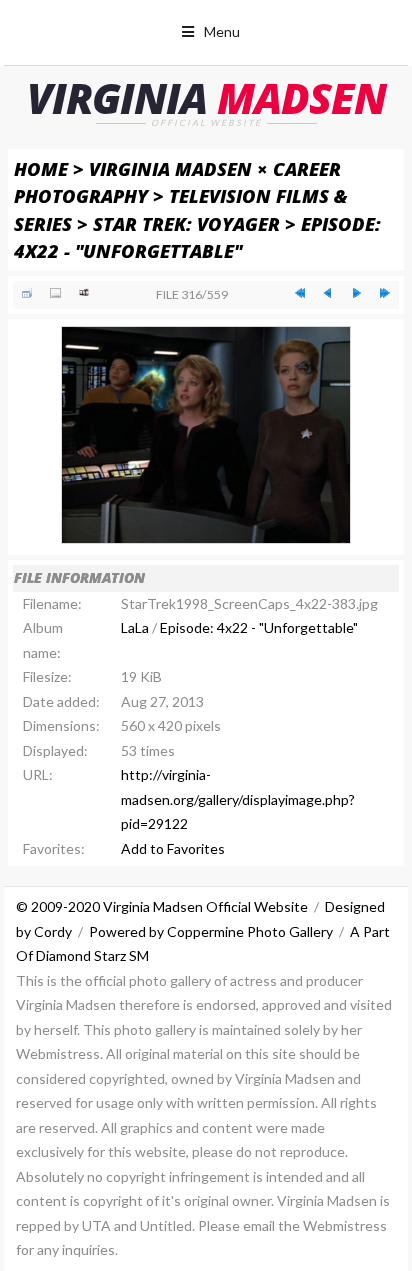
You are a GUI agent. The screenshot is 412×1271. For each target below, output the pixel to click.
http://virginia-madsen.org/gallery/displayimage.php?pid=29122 (238, 799)
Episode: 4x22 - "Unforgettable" (259, 627)
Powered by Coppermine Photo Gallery (211, 931)
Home (41, 168)
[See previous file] (328, 293)
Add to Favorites (173, 848)
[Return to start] (300, 293)
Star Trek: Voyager (186, 223)
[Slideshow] (84, 293)
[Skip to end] (385, 293)
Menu (222, 31)
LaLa (135, 627)
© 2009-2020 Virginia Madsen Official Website (162, 906)
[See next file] (356, 293)
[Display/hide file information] (55, 293)
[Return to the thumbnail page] (27, 293)
